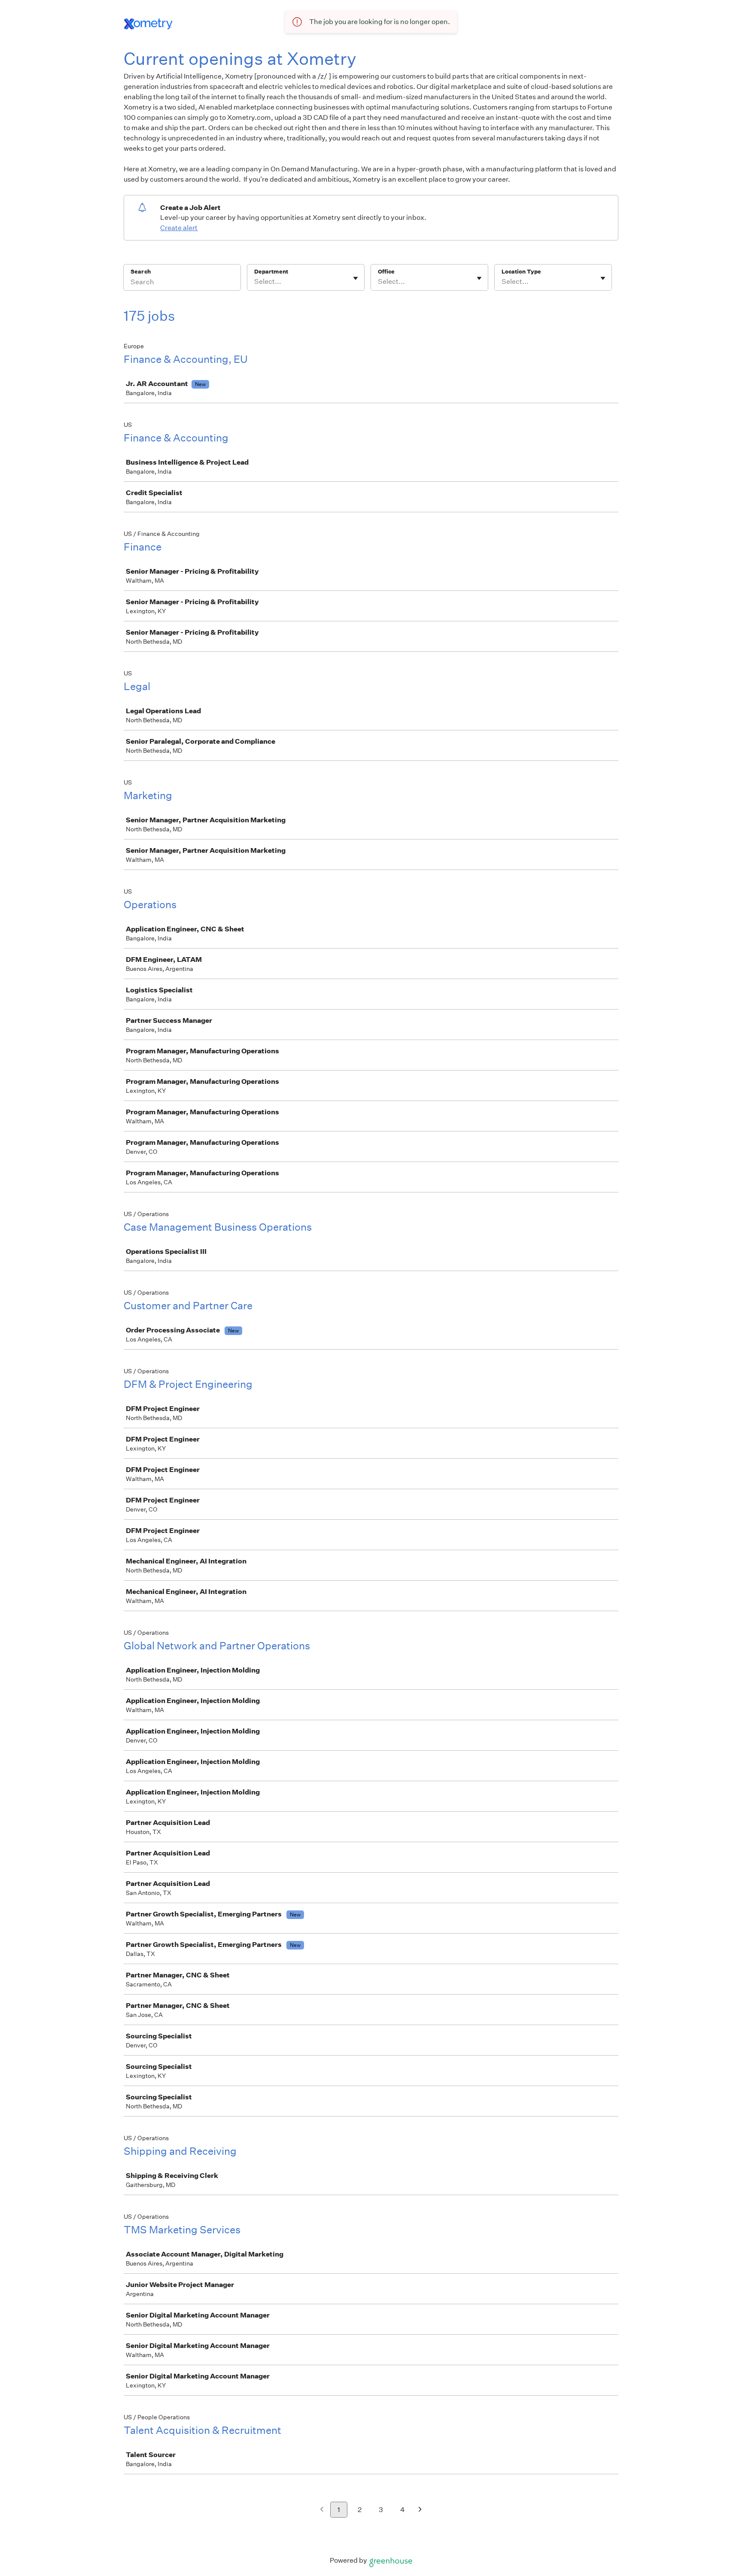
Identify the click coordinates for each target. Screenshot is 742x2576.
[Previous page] (322, 2510)
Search (141, 272)
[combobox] (255, 282)
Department (271, 272)
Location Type (521, 272)
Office (386, 272)
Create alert (179, 228)
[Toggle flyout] (356, 278)
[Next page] (420, 2510)
